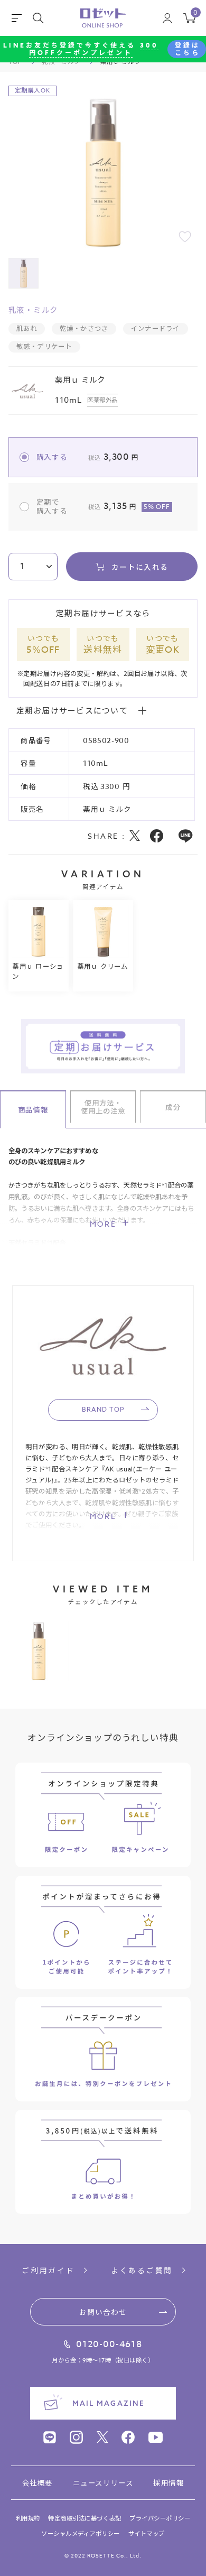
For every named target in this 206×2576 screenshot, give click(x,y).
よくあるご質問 (142, 2271)
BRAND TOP (103, 1409)
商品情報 (33, 1109)
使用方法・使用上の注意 (103, 1107)
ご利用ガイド (48, 2271)
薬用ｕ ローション (38, 971)
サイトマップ (147, 2534)
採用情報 (168, 2483)
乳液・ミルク (33, 311)
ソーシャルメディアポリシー (81, 2534)
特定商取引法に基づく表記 (85, 2519)
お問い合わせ (103, 2312)
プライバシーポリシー (160, 2519)
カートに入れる (140, 567)
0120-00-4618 (109, 2344)
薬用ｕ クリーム (103, 966)
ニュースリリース (103, 2483)
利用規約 (28, 2519)
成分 (173, 1107)
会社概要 (38, 2483)
